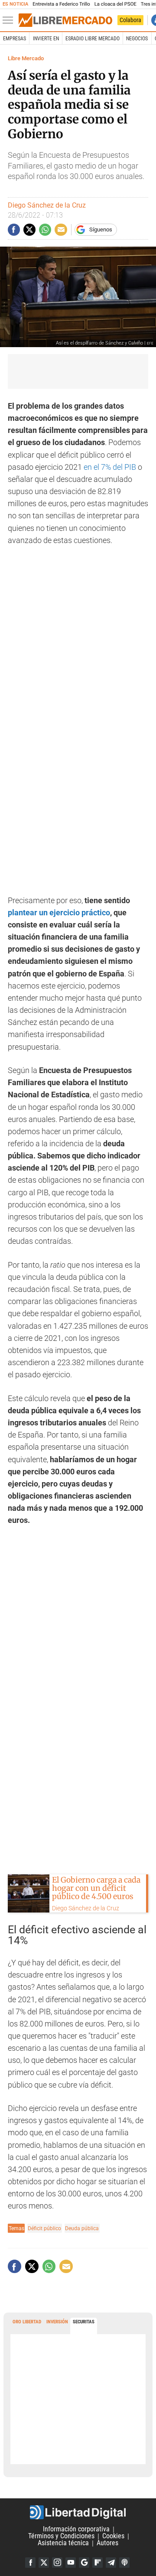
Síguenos (101, 229)
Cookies (113, 2536)
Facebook (30, 2563)
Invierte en (46, 39)
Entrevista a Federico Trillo (61, 4)
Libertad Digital (78, 2512)
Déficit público (44, 2228)
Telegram (111, 2563)
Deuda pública (82, 2228)
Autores (107, 2543)
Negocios (137, 39)
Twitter (44, 2563)
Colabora (130, 20)
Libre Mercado (26, 58)
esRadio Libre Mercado (93, 39)
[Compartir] (14, 230)
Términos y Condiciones (61, 2536)
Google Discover (84, 2563)
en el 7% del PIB (110, 467)
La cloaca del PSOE (115, 4)
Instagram (57, 2563)
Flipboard (97, 2563)
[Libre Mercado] (65, 20)
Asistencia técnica (63, 2543)
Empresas (15, 39)
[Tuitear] (29, 230)
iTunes (124, 2563)
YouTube (71, 2563)
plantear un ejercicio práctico (59, 913)
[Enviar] (45, 230)
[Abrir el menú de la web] (10, 20)
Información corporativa (76, 2529)
